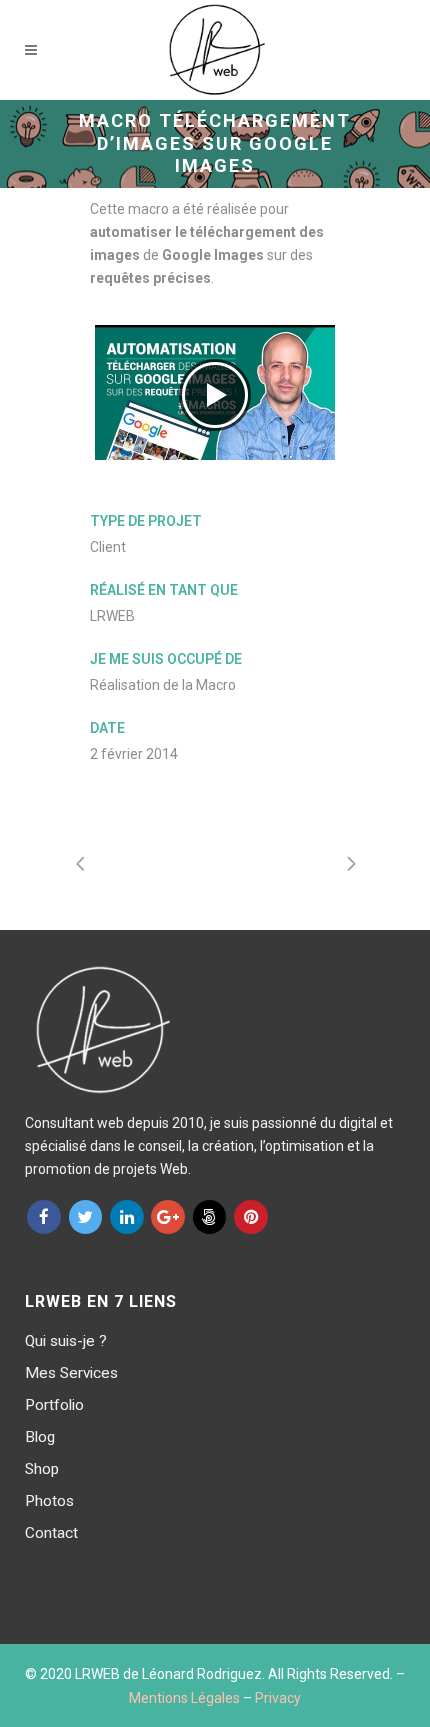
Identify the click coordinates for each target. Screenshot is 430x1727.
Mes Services (71, 1373)
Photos (49, 1501)
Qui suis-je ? (66, 1341)
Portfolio (54, 1405)
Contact (51, 1533)
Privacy (278, 1698)
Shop (42, 1469)
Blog (40, 1437)
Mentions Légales (184, 1698)
